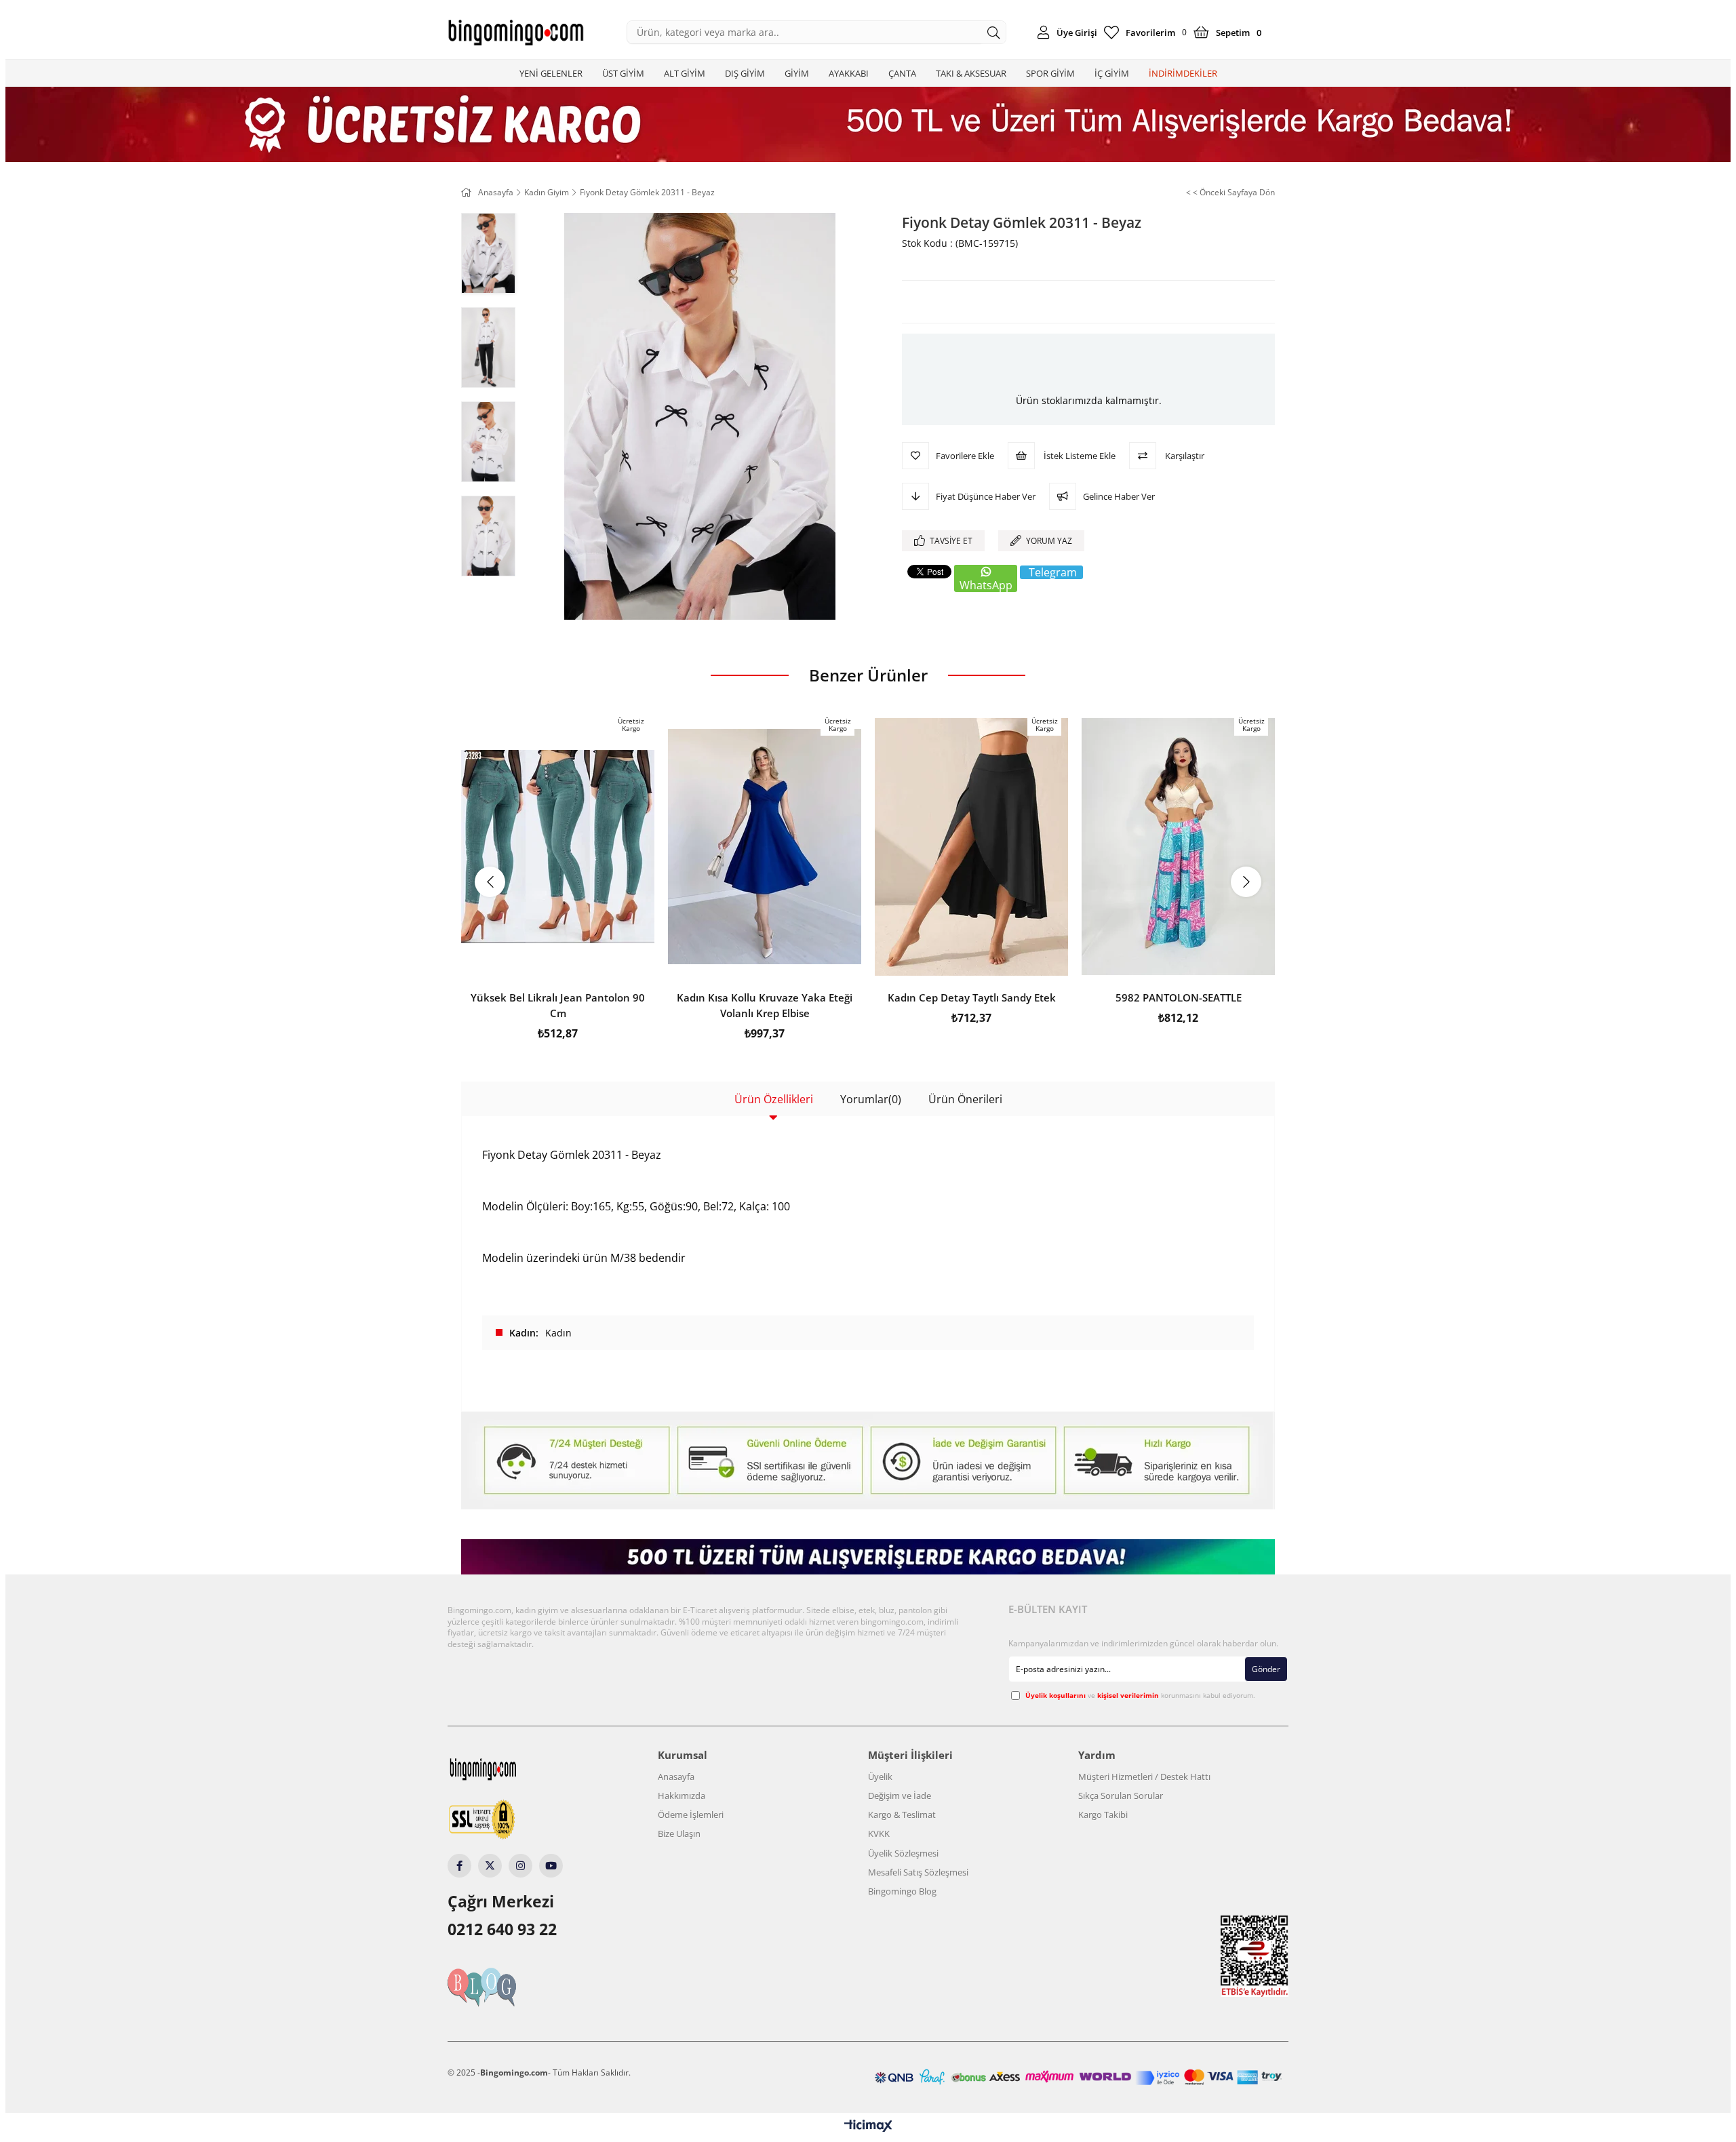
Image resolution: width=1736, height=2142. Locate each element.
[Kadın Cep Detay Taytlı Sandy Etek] (971, 847)
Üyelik (880, 1777)
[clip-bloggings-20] (508, 1987)
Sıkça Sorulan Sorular (1121, 1796)
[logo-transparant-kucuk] (509, 1769)
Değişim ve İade (900, 1796)
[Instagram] (520, 1866)
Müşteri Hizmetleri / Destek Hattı (1144, 1777)
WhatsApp (986, 585)
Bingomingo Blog (902, 1891)
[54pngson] (1078, 2077)
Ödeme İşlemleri (691, 1814)
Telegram (1053, 572)
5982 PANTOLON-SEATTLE (1179, 997)
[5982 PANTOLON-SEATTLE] (1178, 847)
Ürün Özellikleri (774, 1099)
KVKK (879, 1833)
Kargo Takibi (1103, 1814)
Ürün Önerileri (965, 1099)
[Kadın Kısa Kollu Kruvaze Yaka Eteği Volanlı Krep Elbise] (765, 847)
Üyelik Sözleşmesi (903, 1853)
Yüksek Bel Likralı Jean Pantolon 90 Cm (558, 1005)
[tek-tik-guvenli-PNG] (508, 1820)
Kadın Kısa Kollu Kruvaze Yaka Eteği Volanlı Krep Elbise (765, 1005)
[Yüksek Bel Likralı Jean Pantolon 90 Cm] (558, 847)
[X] (490, 1866)
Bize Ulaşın (679, 1833)
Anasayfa (676, 1777)
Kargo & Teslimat (902, 1814)
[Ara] (994, 32)
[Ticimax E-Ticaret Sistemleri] (868, 2126)
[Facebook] (459, 1866)
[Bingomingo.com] (515, 33)
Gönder (1266, 1669)
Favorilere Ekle (558, 961)
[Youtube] (551, 1866)
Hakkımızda (682, 1796)
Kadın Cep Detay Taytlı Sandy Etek (972, 997)
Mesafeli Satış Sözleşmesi (918, 1872)
